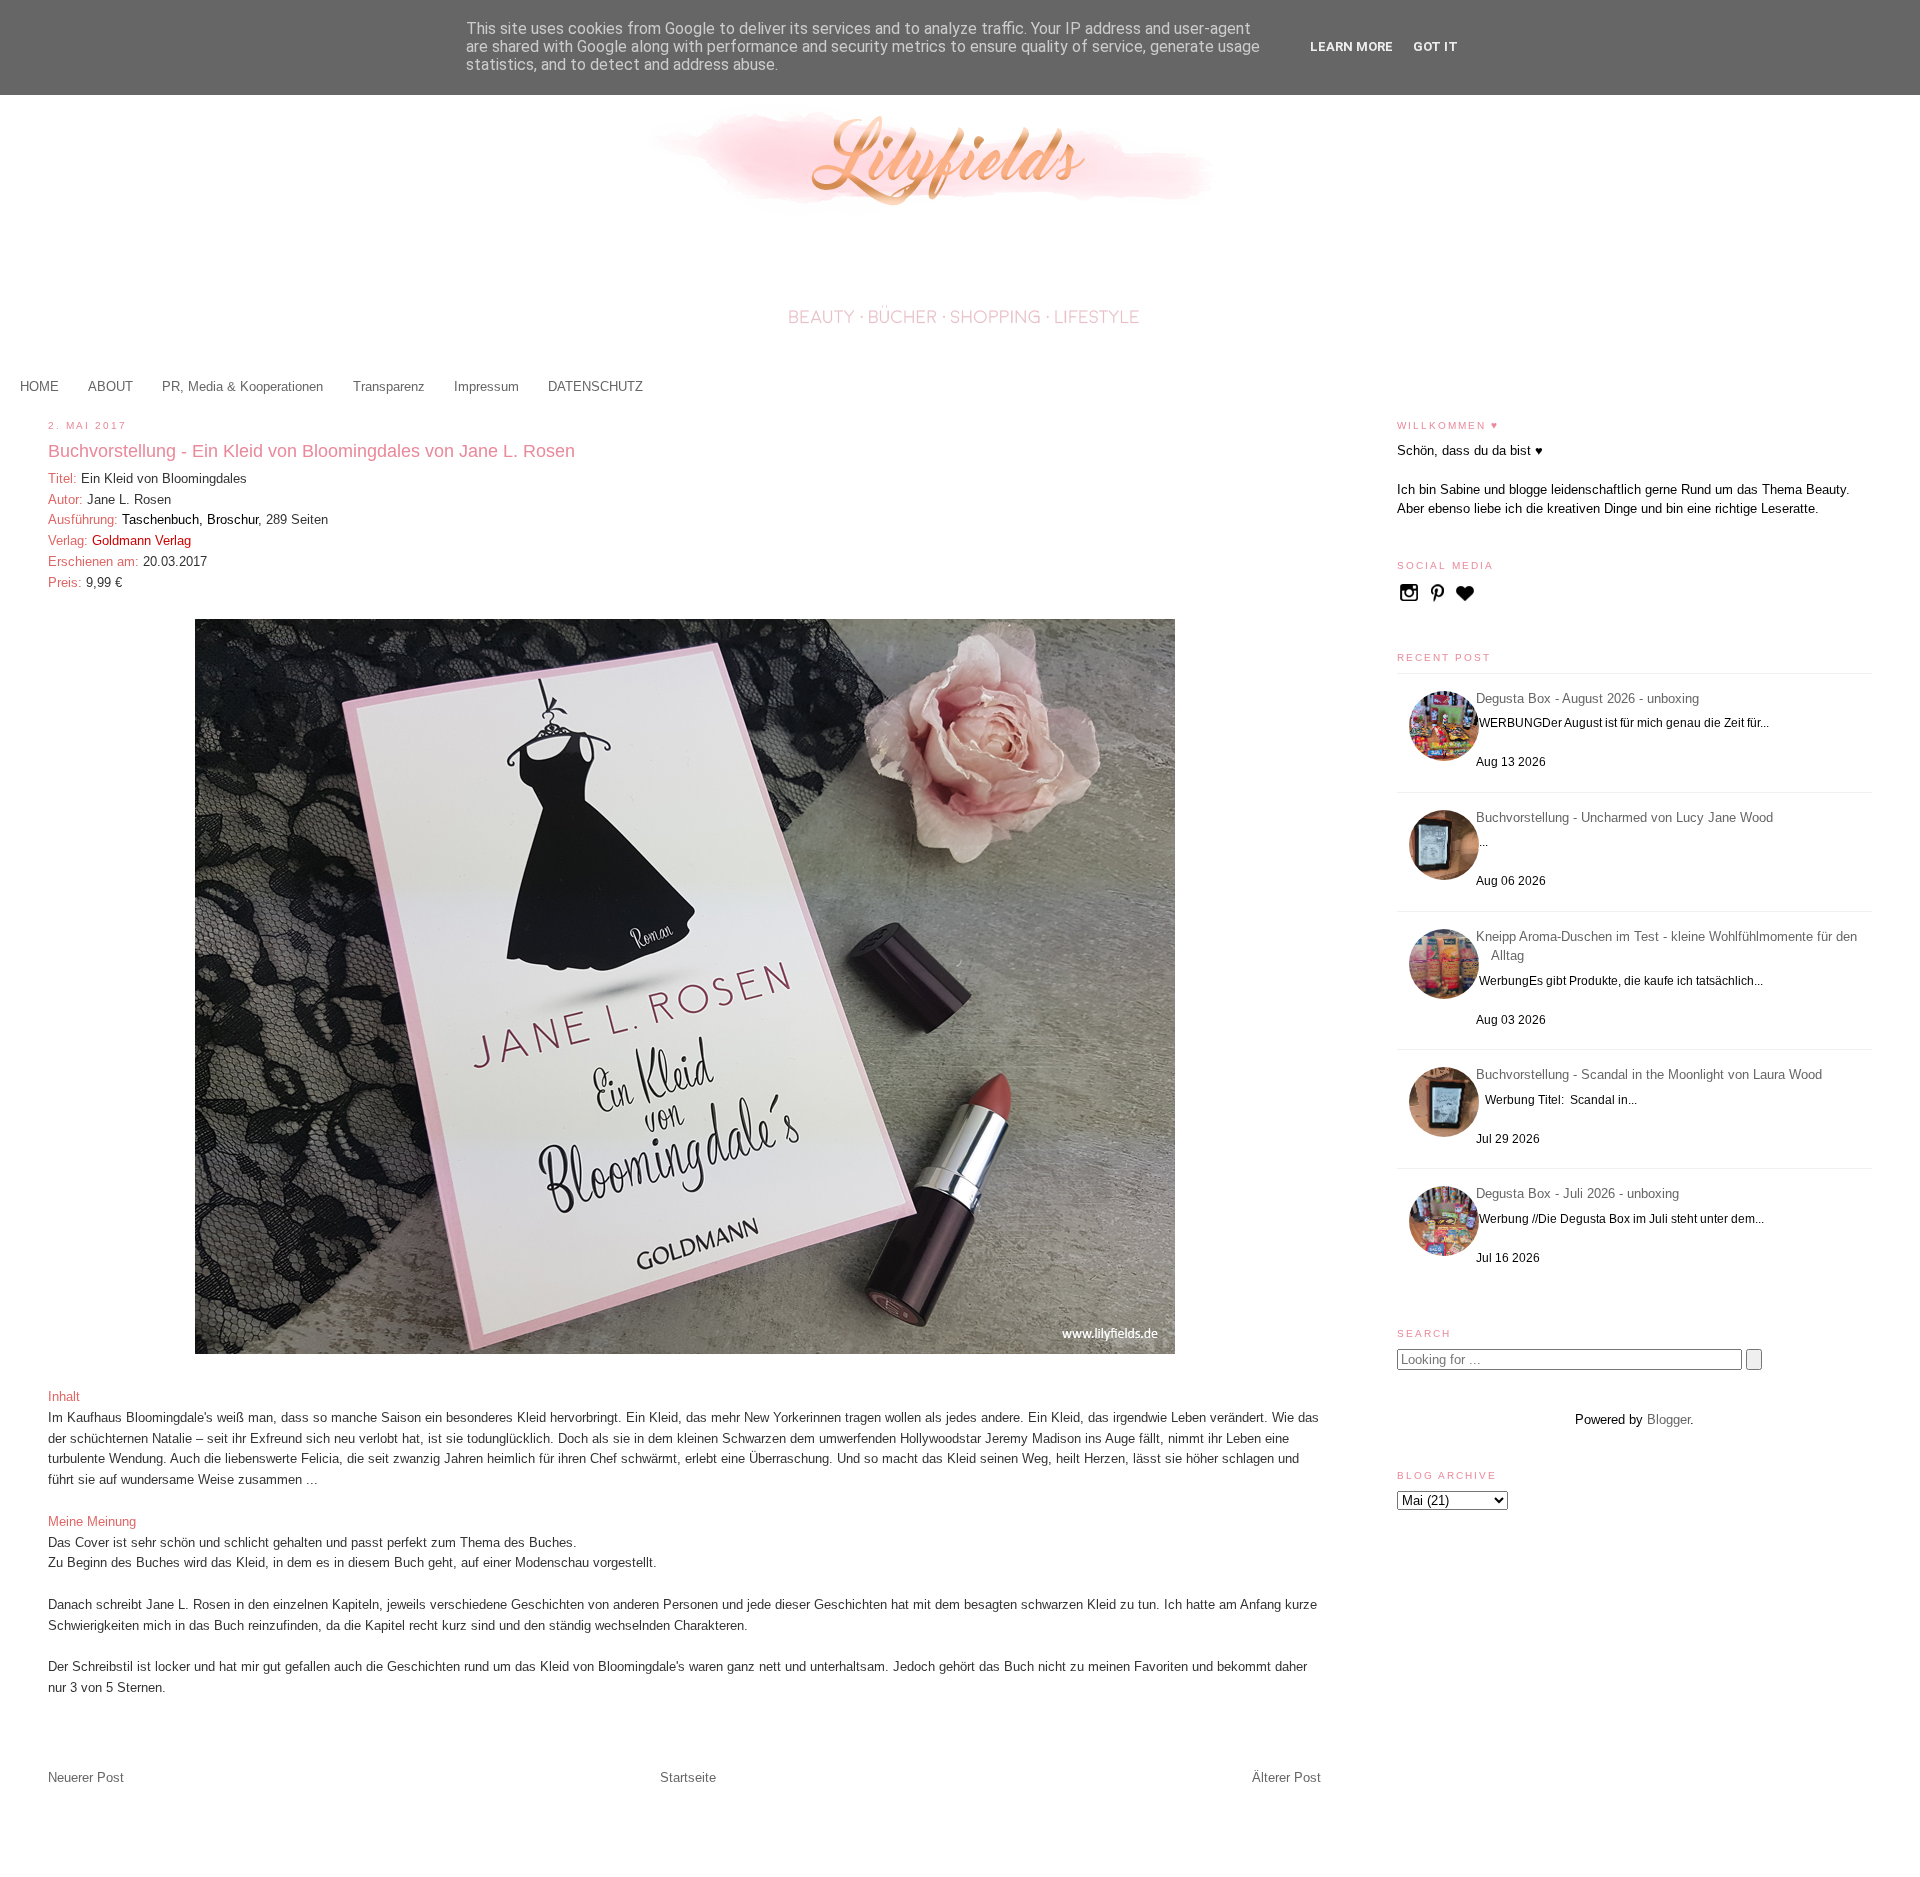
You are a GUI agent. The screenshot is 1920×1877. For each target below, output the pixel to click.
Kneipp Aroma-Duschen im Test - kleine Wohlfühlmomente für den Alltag (1669, 946)
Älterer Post (1286, 1777)
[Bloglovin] (1465, 600)
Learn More (1351, 46)
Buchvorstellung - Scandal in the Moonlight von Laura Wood (1652, 1074)
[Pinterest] (1439, 600)
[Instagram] (1411, 600)
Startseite (688, 1777)
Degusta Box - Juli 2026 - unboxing (1580, 1193)
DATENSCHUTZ (595, 386)
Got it (1435, 46)
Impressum (486, 386)
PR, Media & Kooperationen (242, 386)
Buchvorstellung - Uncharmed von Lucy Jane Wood (1627, 817)
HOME (39, 386)
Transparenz (389, 386)
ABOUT (110, 386)
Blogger (1668, 1419)
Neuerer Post (86, 1777)
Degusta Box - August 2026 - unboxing (1590, 698)
